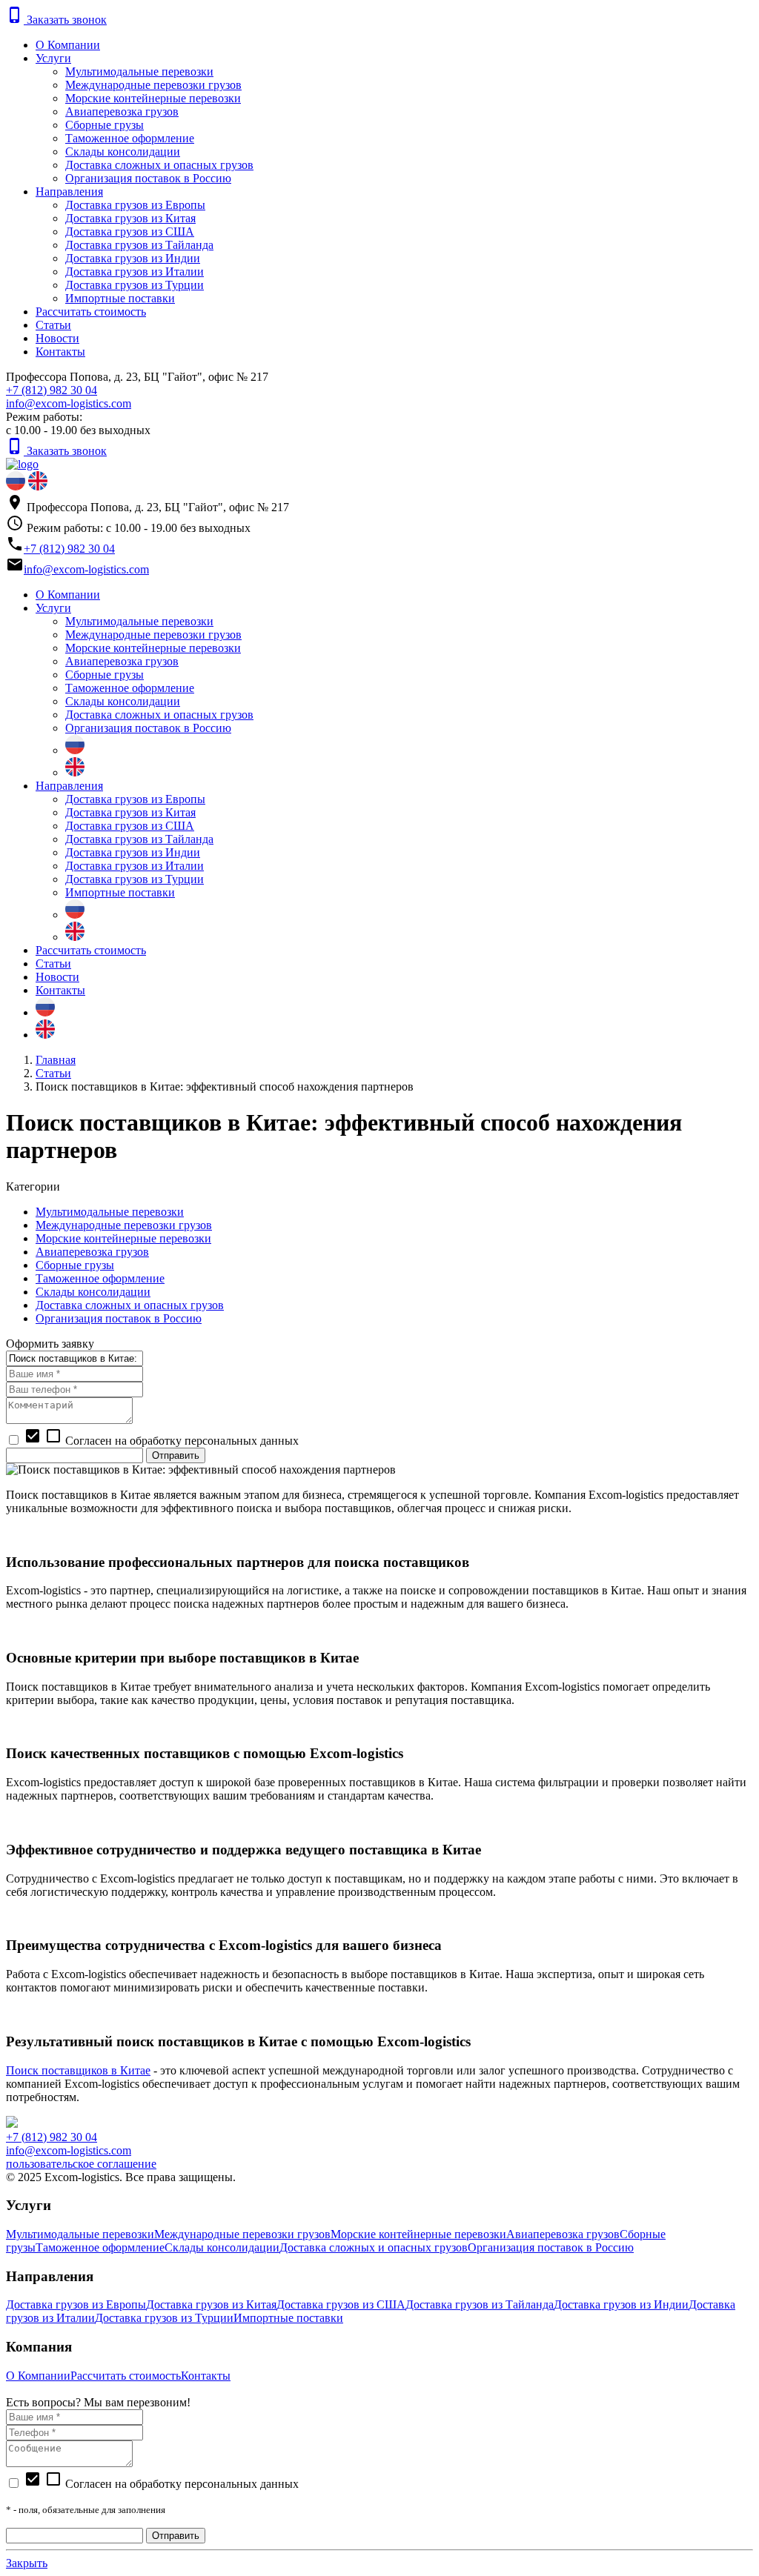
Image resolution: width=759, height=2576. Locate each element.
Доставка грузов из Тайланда (139, 245)
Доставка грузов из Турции (135, 285)
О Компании (68, 45)
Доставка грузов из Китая (130, 218)
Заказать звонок (56, 20)
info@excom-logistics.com (69, 403)
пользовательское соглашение (81, 2164)
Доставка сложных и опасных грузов (159, 165)
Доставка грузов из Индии (133, 258)
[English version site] (38, 486)
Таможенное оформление (130, 138)
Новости (57, 338)
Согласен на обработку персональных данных (161, 2484)
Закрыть (27, 2563)
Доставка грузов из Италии (135, 272)
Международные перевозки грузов (153, 85)
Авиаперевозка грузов (122, 112)
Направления (69, 192)
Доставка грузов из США (130, 232)
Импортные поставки (120, 298)
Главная (56, 1060)
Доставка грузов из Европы (135, 205)
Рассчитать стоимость (91, 312)
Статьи (53, 325)
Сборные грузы (105, 125)
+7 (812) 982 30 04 (52, 390)
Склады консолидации (123, 152)
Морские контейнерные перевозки (153, 98)
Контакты (60, 352)
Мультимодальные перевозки (139, 71)
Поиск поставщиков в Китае (78, 2070)
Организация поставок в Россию (148, 178)
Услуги (53, 58)
